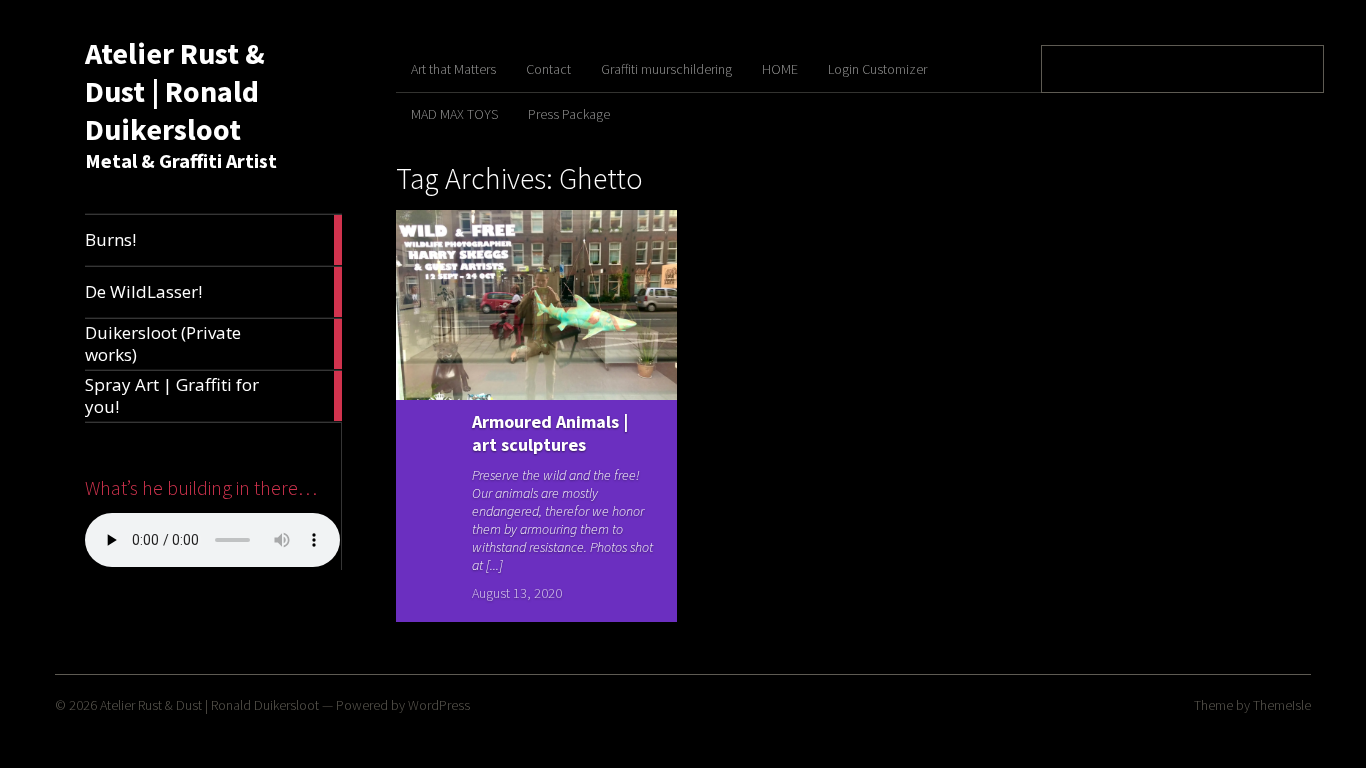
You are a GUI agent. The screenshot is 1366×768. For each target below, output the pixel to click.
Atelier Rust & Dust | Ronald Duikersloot (175, 91)
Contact (548, 69)
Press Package (569, 114)
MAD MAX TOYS (454, 114)
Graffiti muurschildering (666, 69)
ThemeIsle (1282, 705)
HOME (780, 69)
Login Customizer (877, 69)
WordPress (439, 705)
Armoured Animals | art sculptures (550, 433)
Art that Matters (453, 69)
